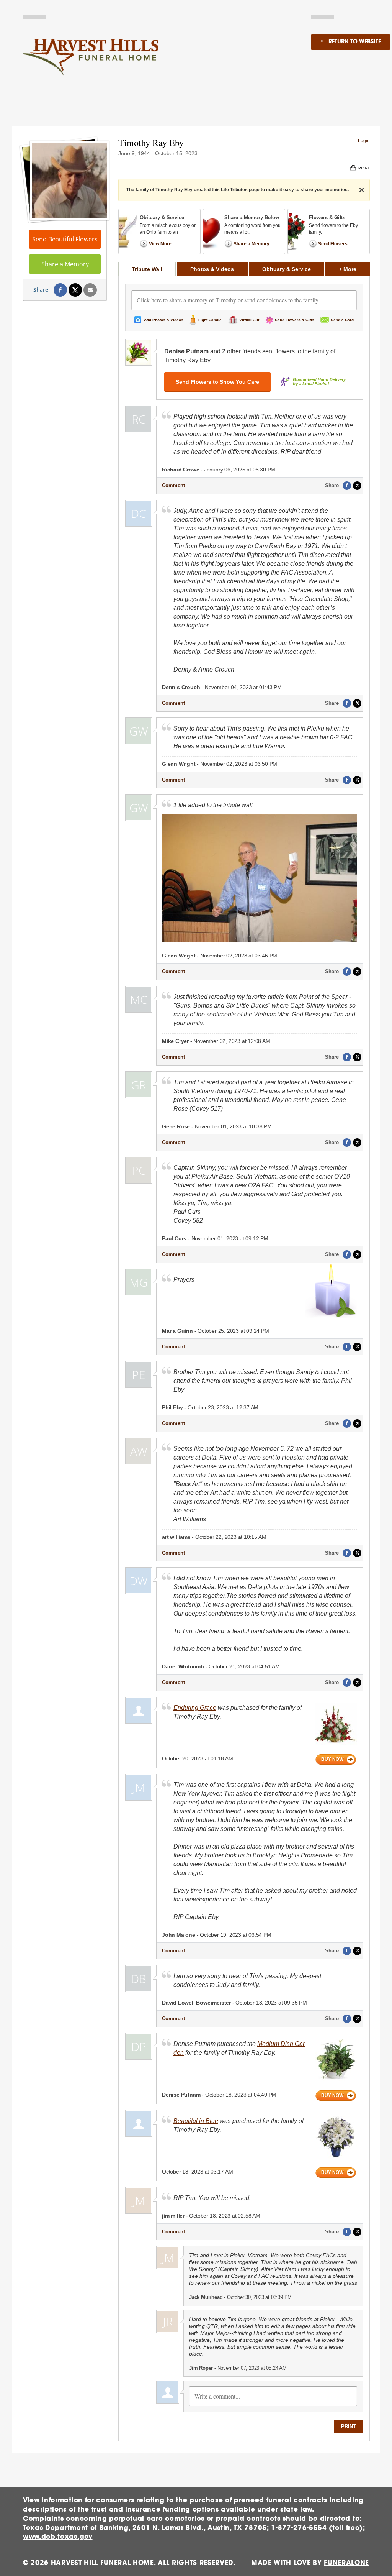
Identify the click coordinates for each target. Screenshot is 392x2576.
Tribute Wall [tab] (147, 269)
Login (364, 141)
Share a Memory (65, 264)
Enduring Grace (195, 1708)
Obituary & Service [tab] (287, 269)
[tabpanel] (244, 1359)
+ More (354, 269)
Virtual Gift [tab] (249, 320)
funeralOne (346, 2563)
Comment (173, 485)
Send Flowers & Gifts (295, 320)
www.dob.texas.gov (58, 2537)
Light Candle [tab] (210, 320)
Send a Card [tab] (342, 320)
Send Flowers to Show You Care (217, 382)
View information (53, 2500)
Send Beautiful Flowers (65, 239)
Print (349, 2426)
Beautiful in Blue (196, 2121)
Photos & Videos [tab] (212, 269)
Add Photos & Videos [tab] (164, 320)
